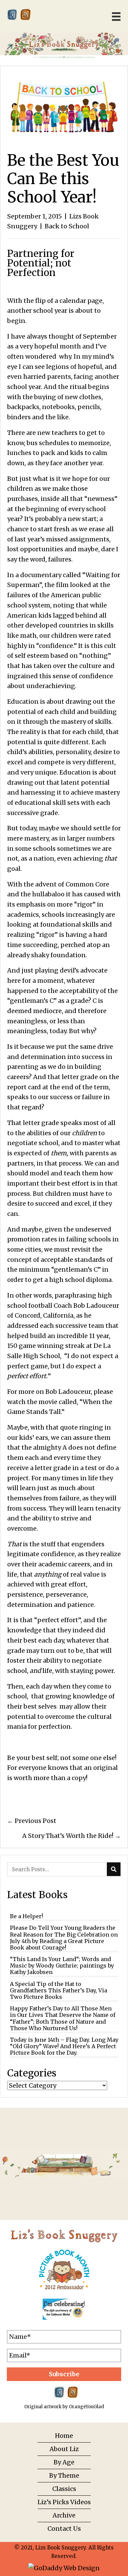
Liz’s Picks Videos (64, 2502)
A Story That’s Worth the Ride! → (72, 1836)
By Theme (64, 2475)
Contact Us (64, 2529)
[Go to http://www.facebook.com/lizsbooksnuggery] (12, 14)
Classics (64, 2489)
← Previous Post (32, 1821)
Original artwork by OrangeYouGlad (64, 2407)
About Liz (64, 2449)
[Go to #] (26, 14)
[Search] (114, 1869)
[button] (64, 2374)
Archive (64, 2515)
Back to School (67, 226)
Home (64, 2436)
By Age (64, 2462)
